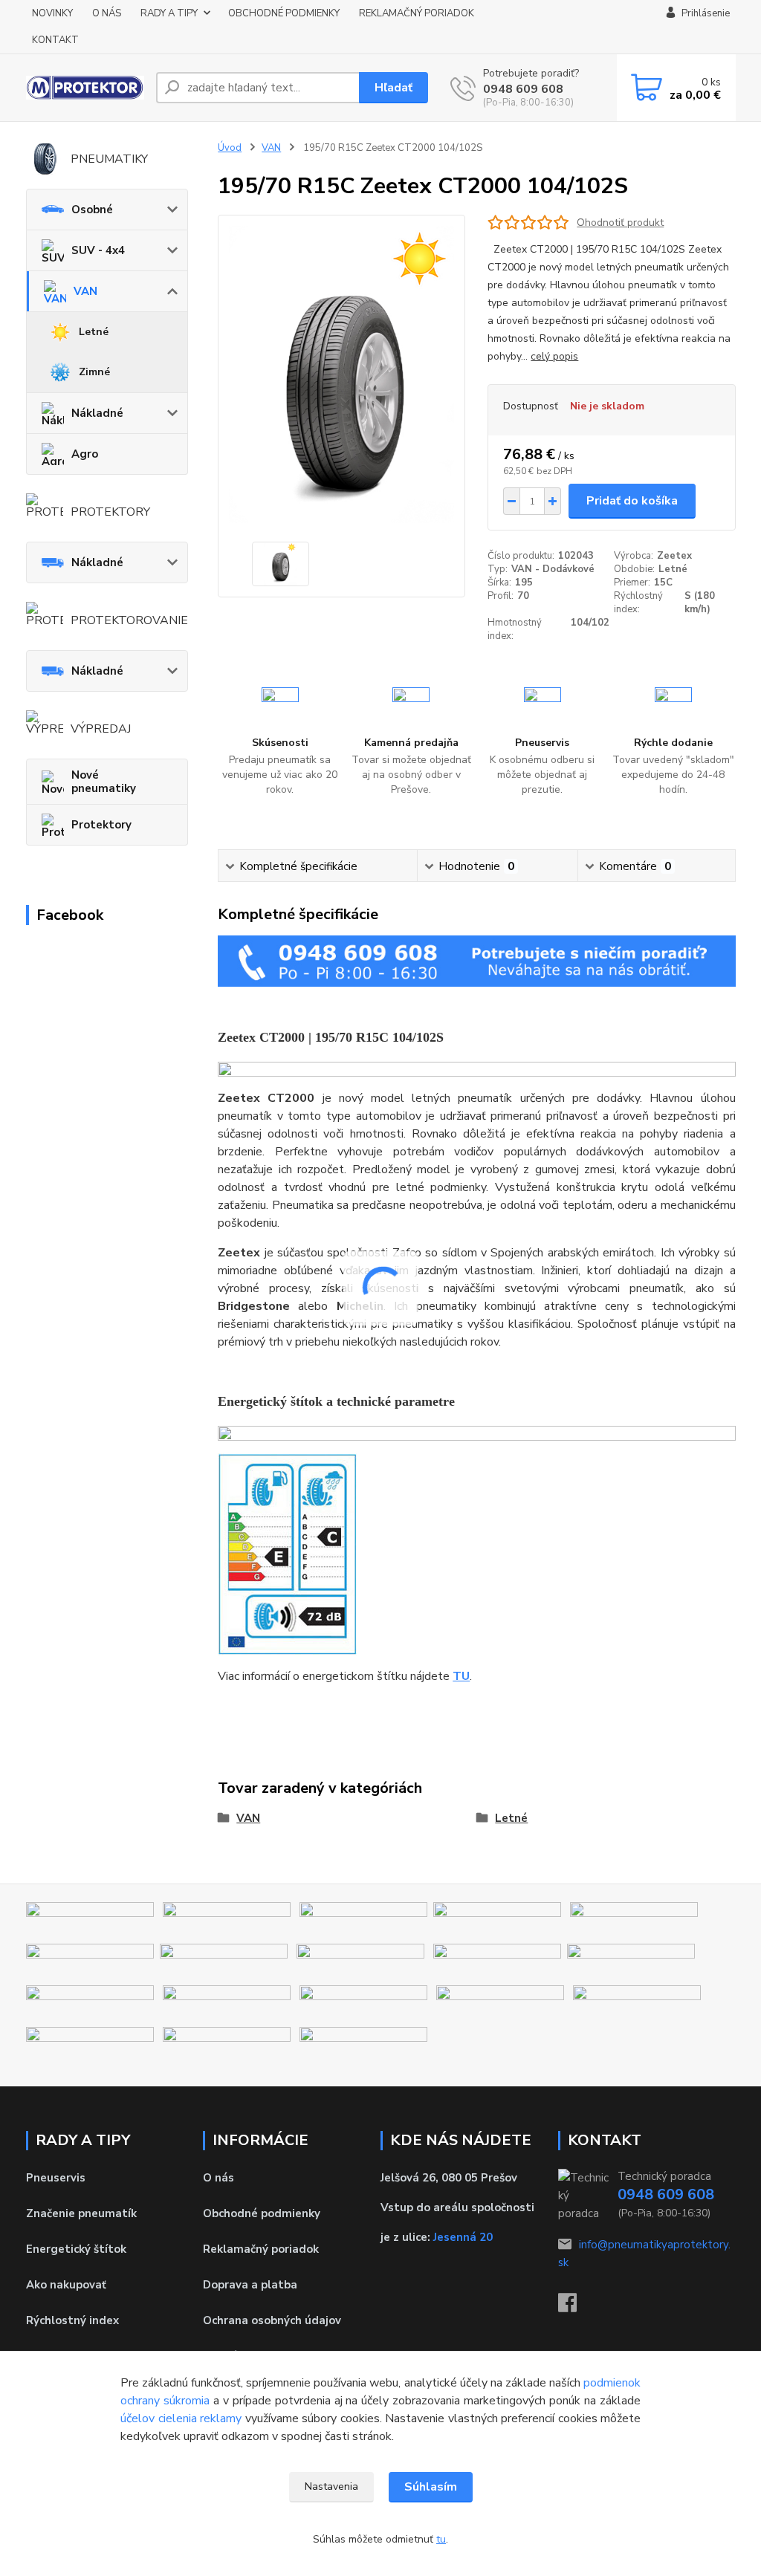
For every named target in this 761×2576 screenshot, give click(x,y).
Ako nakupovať (66, 2285)
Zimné (94, 372)
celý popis (554, 356)
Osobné (92, 210)
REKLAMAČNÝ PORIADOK (417, 13)
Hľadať (394, 88)
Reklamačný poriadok (261, 2249)
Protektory (101, 825)
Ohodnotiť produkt (620, 223)
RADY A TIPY (169, 13)
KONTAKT (55, 40)
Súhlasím (431, 2487)
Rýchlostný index (72, 2320)
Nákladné (97, 413)
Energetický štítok (76, 2249)
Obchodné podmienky (262, 2213)
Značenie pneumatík (81, 2213)
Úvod (230, 148)
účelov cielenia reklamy (181, 2418)
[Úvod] (85, 88)
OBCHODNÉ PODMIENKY (284, 13)
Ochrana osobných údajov (272, 2320)
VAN (85, 291)
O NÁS (107, 13)
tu (441, 2539)
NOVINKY (52, 13)
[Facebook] (575, 2307)
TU (461, 1676)
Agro (85, 454)
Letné (94, 332)
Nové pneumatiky (104, 782)
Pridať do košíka (632, 501)
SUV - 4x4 (98, 250)
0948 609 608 (523, 89)
